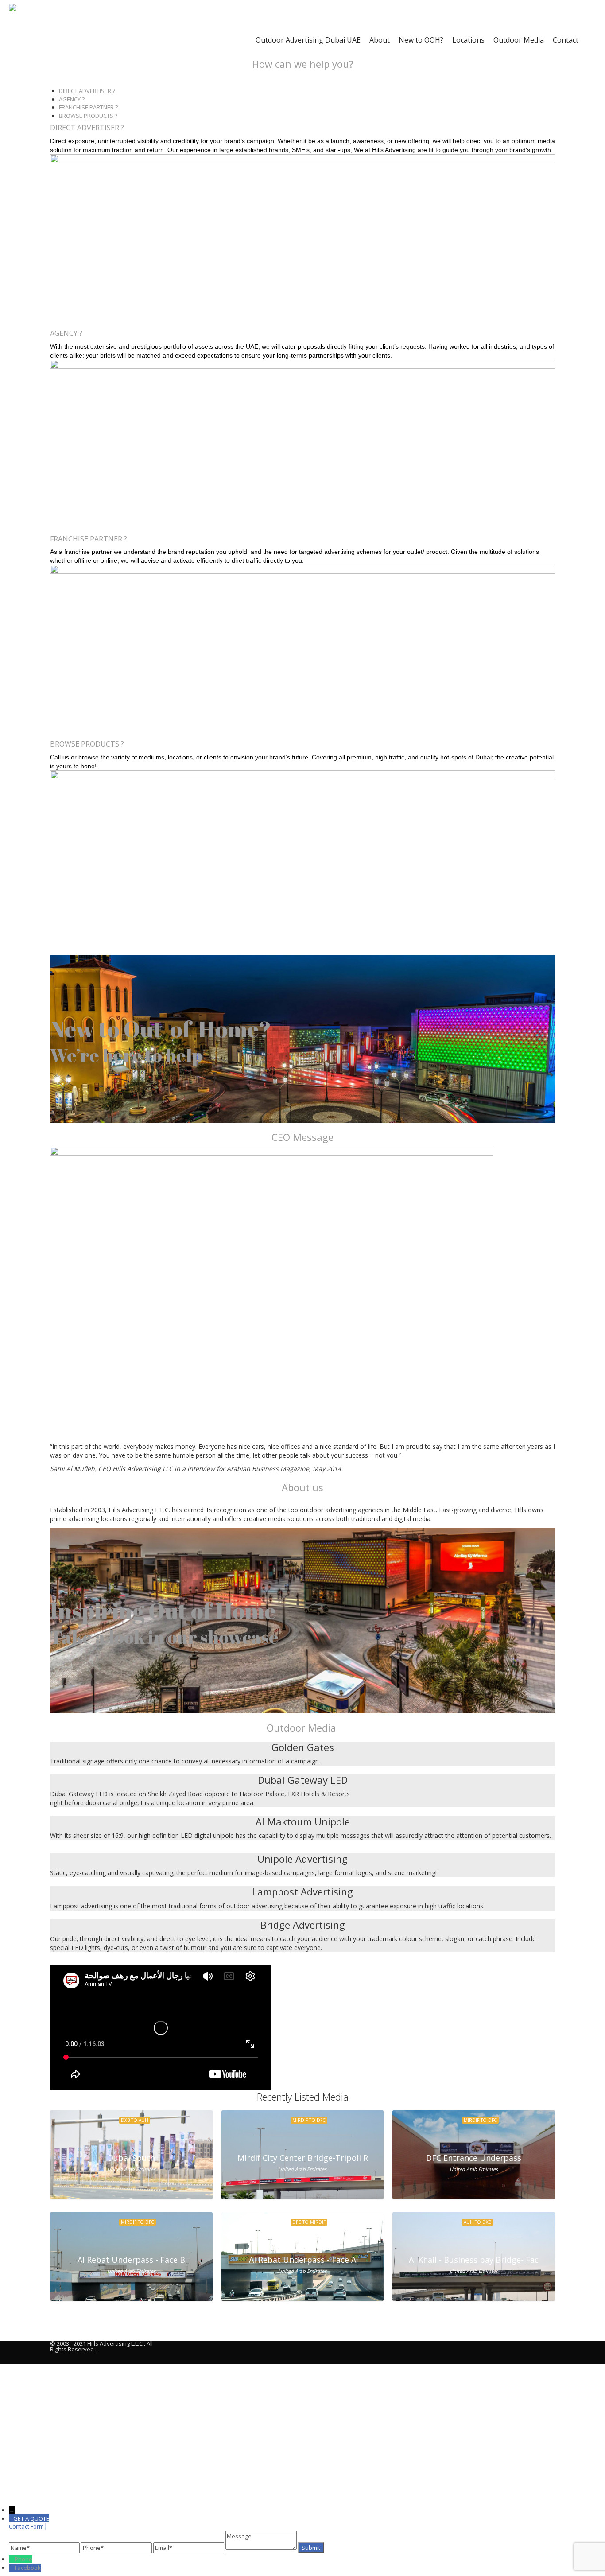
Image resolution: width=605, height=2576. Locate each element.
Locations (468, 40)
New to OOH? (421, 40)
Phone (23, 2559)
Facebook (28, 2568)
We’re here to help (126, 1055)
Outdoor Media (519, 40)
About (380, 40)
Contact (566, 40)
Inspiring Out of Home (163, 1611)
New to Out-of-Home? (161, 1029)
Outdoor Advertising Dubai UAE (308, 40)
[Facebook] (12, 2568)
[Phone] (12, 2559)
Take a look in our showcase (164, 1637)
